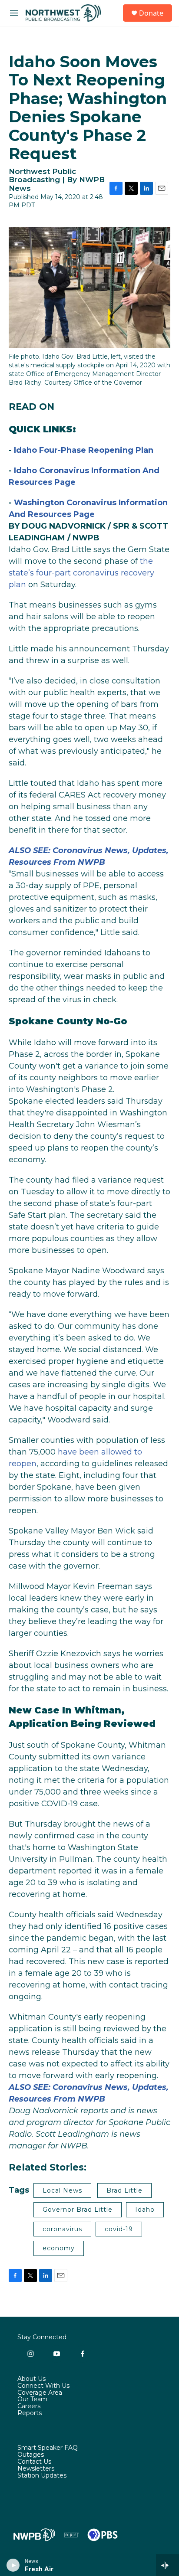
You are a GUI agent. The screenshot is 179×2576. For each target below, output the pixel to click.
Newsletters (36, 2469)
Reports (30, 2413)
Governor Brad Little (78, 2210)
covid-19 (119, 2229)
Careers (29, 2406)
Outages (31, 2455)
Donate (151, 13)
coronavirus (62, 2229)
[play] (13, 2565)
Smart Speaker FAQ (48, 2448)
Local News (62, 2190)
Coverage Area (40, 2393)
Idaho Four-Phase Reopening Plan (84, 450)
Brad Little (124, 2190)
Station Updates (42, 2476)
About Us (31, 2379)
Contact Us (34, 2462)
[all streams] (167, 2565)
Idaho (145, 2210)
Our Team (32, 2399)
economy (59, 2248)
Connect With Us (43, 2386)
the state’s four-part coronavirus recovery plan (81, 573)
